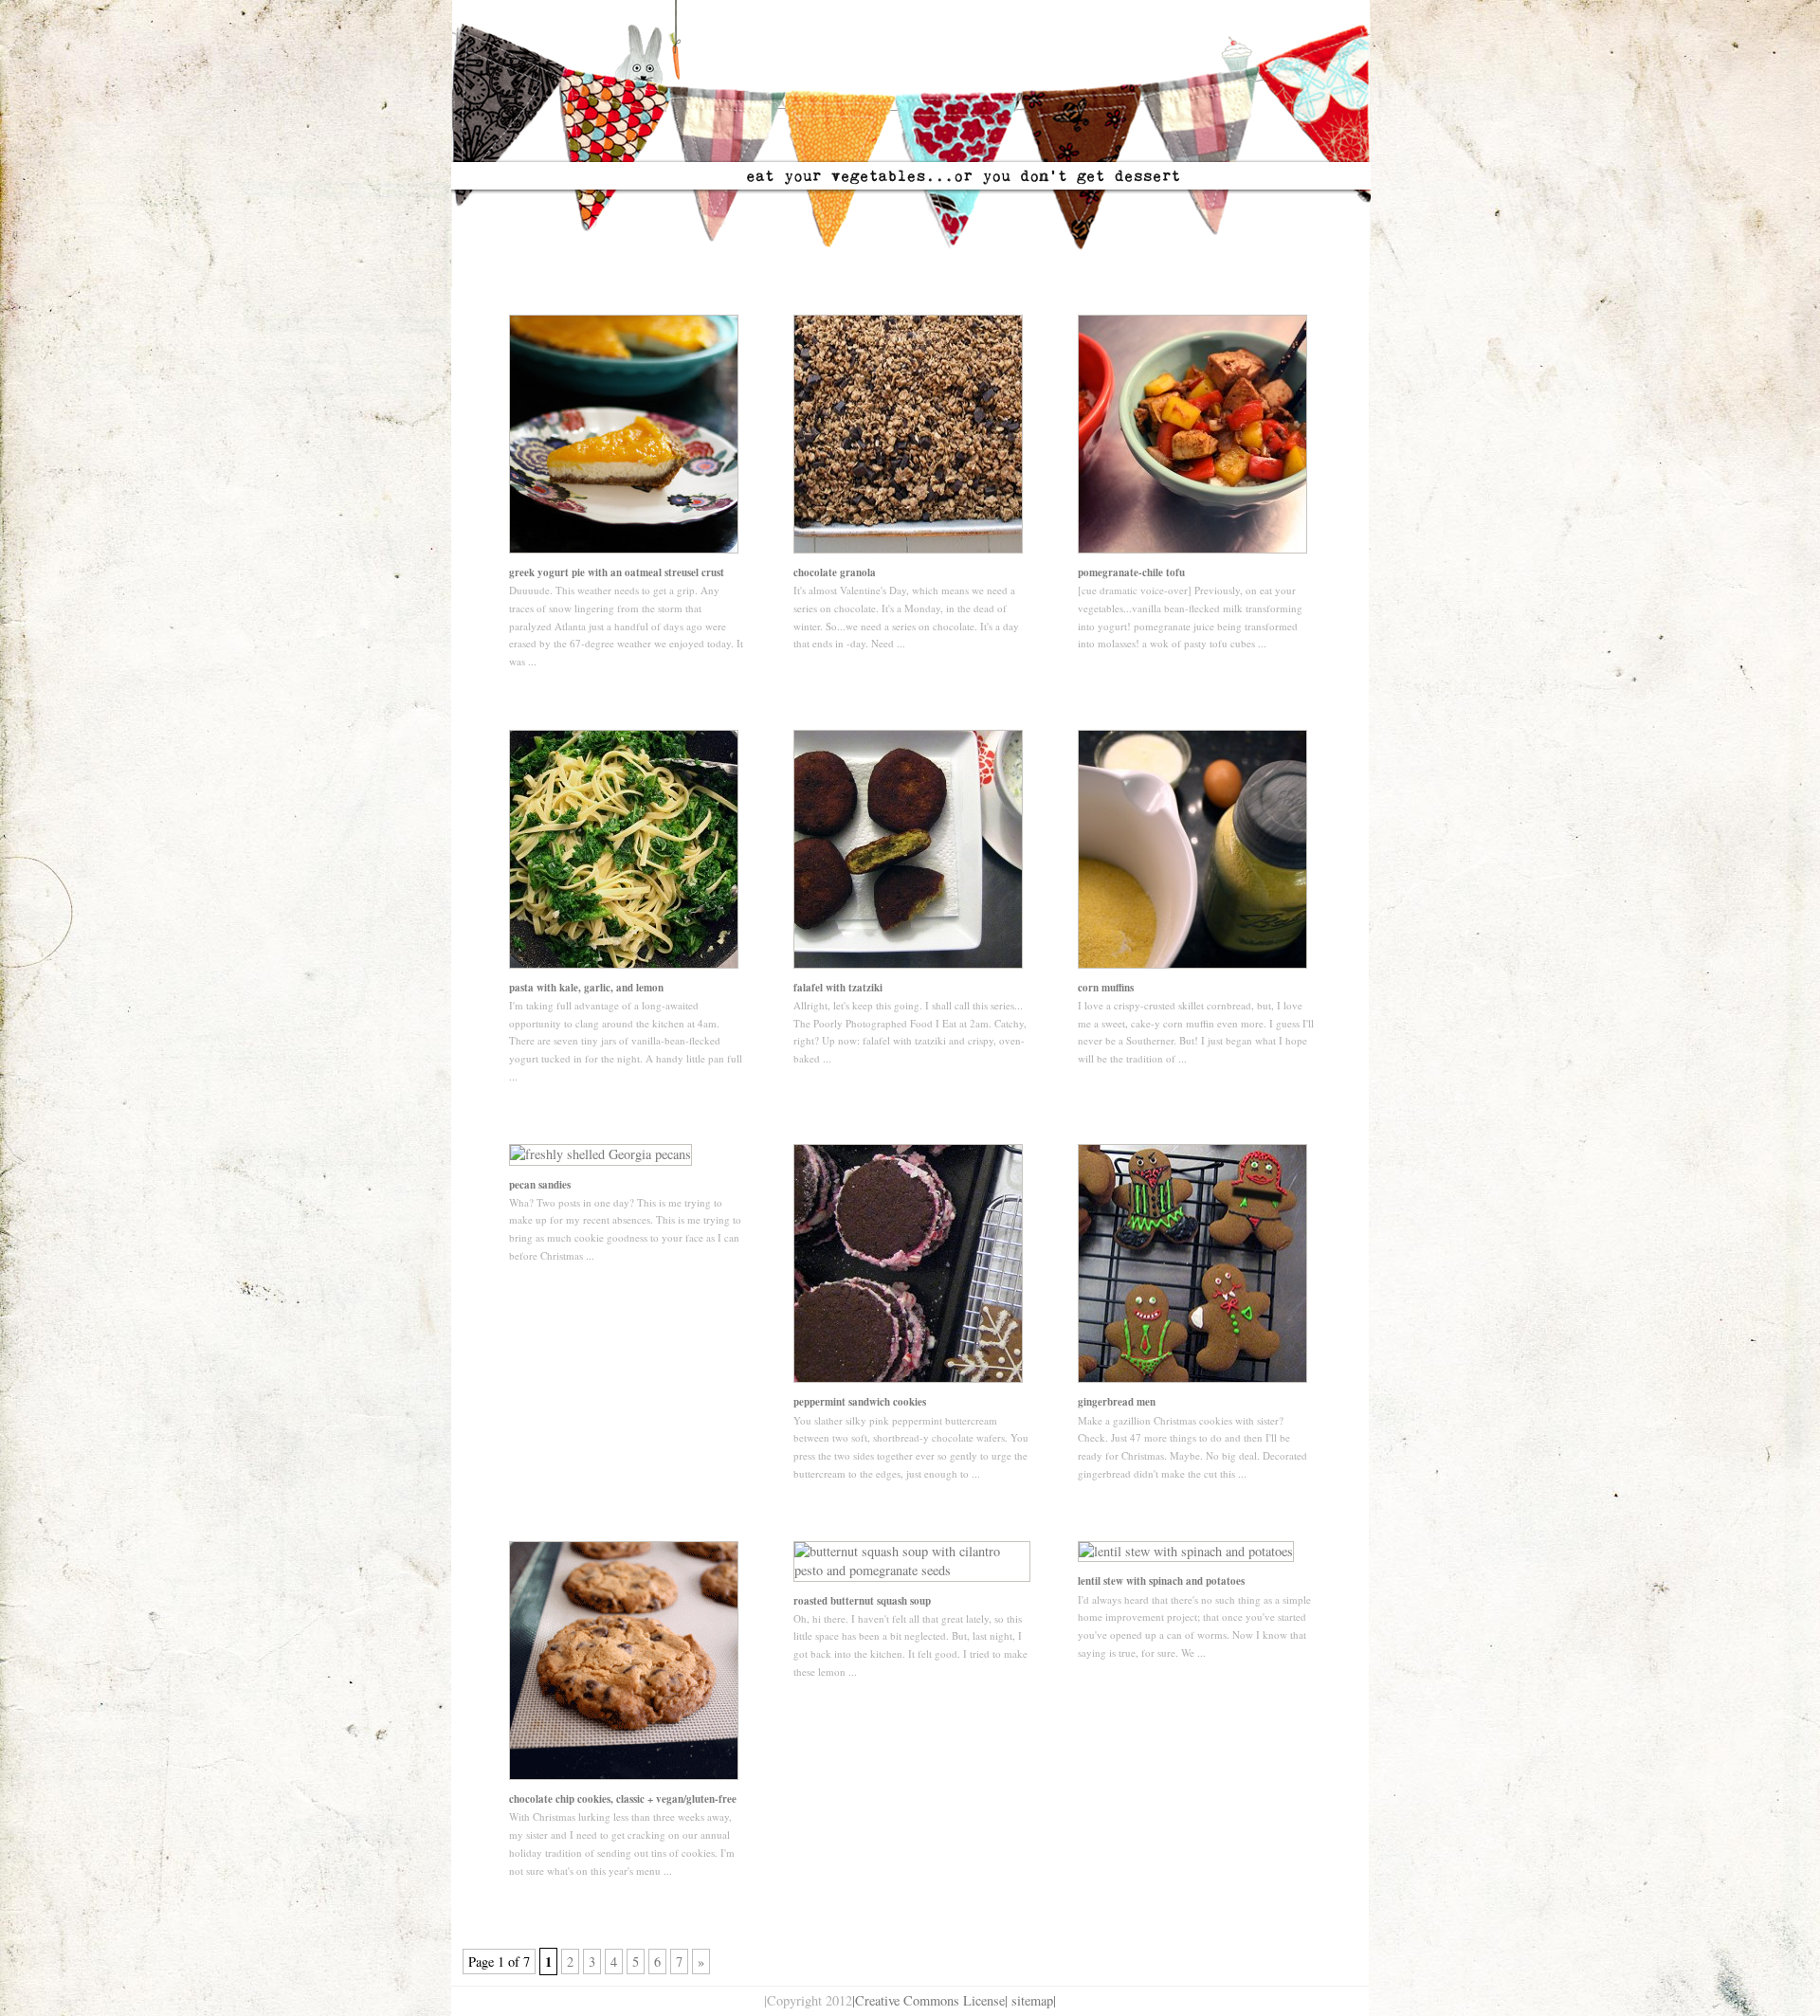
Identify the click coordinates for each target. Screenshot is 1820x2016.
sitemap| (1034, 2000)
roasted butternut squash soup (862, 1601)
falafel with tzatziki (838, 988)
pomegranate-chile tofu (1131, 572)
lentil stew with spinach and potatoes (1161, 1581)
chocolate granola (835, 572)
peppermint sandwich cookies (860, 1402)
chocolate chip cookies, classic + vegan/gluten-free (623, 1799)
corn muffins (1106, 988)
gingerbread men (1117, 1402)
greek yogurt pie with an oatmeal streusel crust (617, 572)
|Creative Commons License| (930, 2000)
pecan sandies (540, 1185)
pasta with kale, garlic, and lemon (586, 988)
